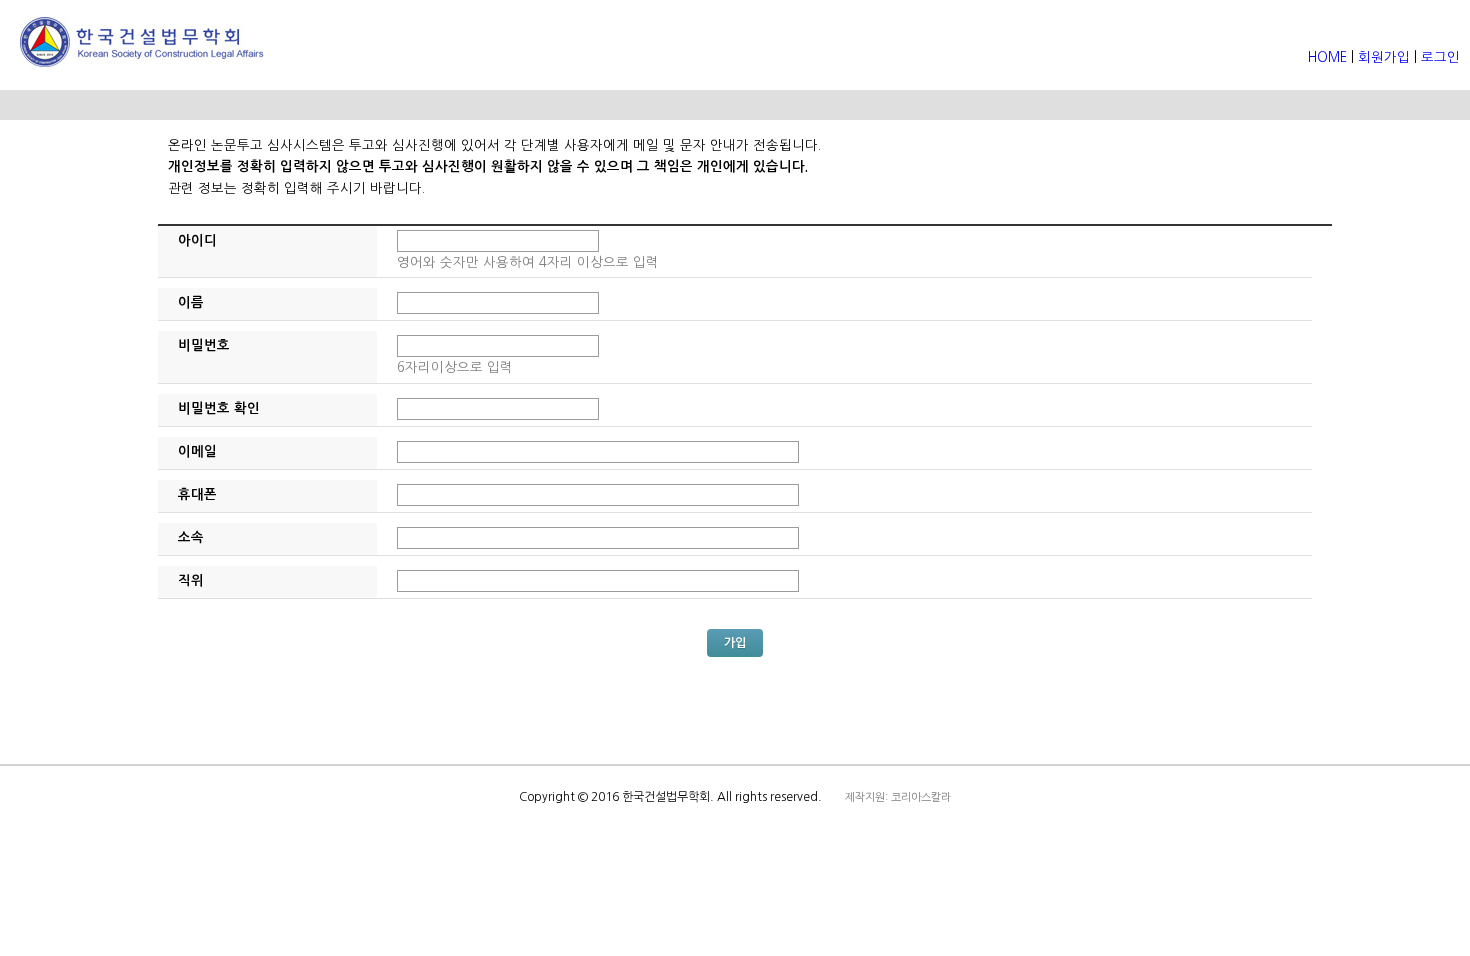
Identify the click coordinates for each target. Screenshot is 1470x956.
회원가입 (1384, 57)
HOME (1329, 57)
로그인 (1440, 57)
